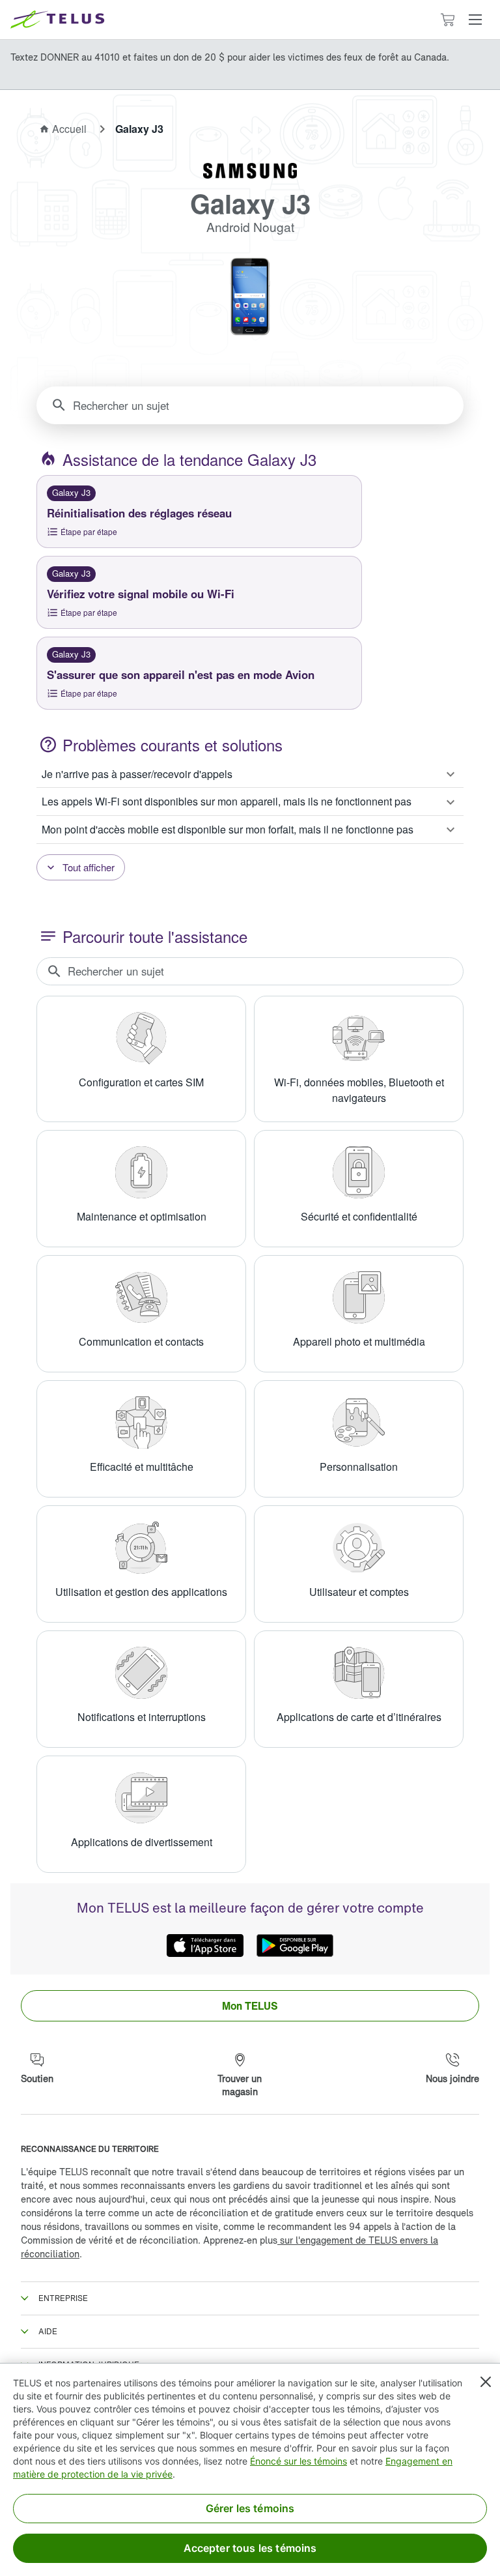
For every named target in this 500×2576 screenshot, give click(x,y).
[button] (475, 20)
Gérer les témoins (250, 2508)
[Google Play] (295, 1946)
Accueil (69, 129)
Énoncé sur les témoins (299, 2461)
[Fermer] (486, 2382)
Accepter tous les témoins (250, 2548)
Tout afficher (89, 867)
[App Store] (205, 1946)
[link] (250, 2006)
